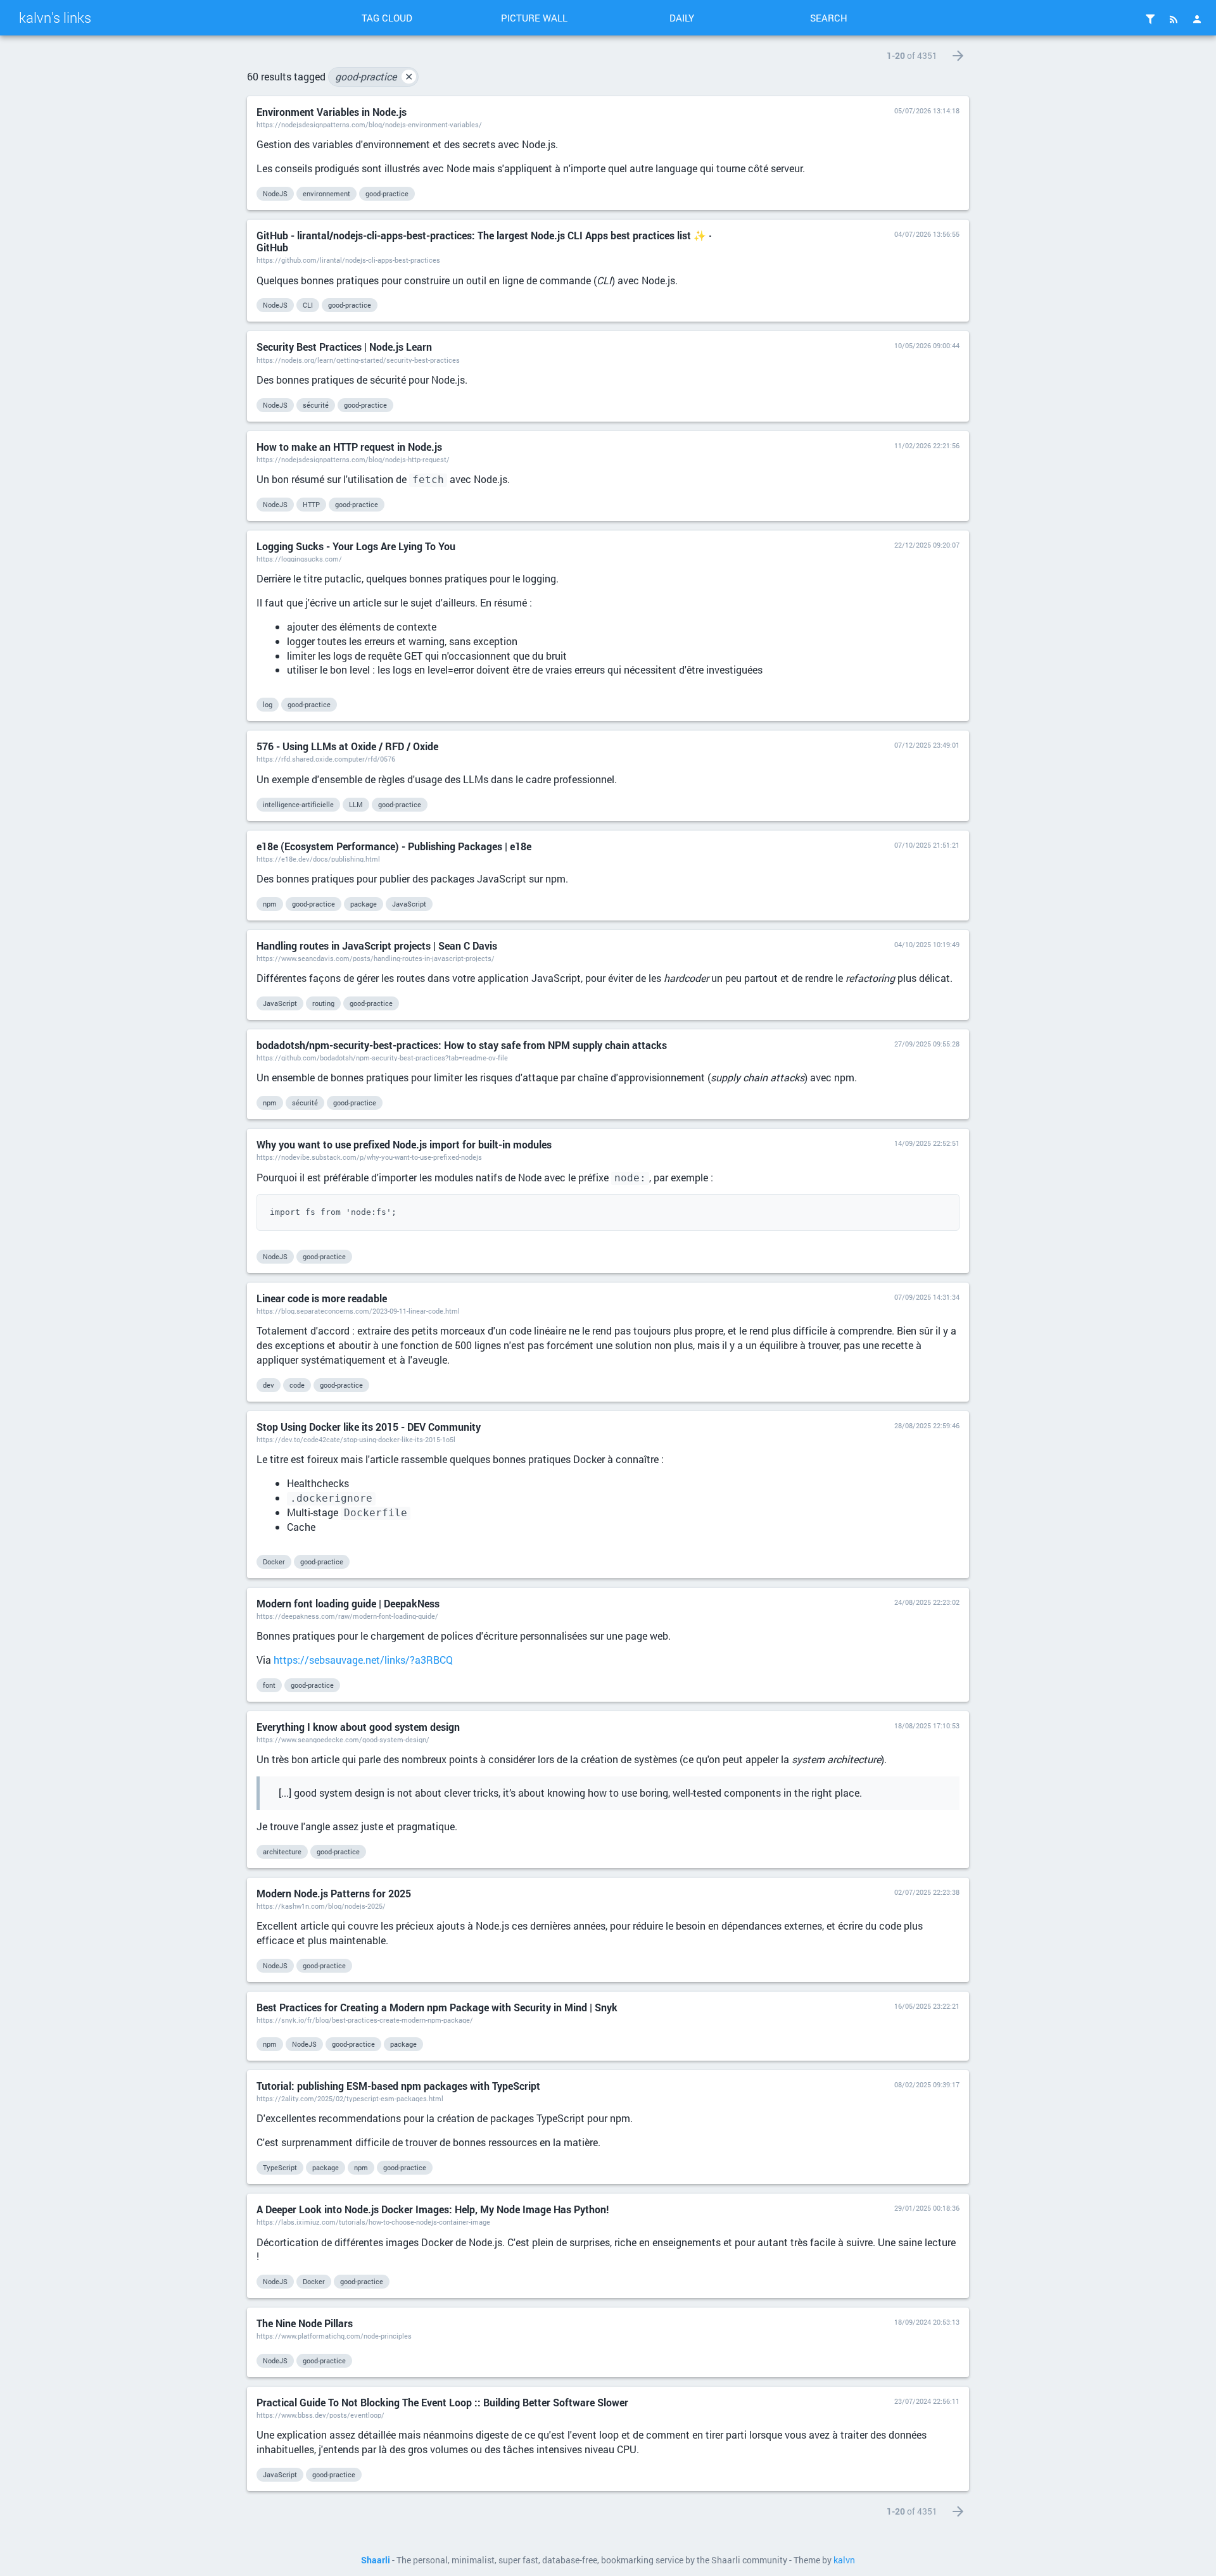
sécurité (316, 405)
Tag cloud (387, 18)
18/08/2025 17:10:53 (927, 1725)
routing (323, 1003)
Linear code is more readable (322, 1298)
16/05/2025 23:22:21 (927, 2006)
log (268, 704)
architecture (282, 1851)
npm (270, 904)
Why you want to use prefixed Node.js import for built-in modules (404, 1144)
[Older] (958, 56)
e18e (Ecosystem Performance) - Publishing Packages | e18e (394, 846)
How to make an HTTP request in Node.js (349, 447)
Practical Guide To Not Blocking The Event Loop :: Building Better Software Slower (442, 2402)
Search (829, 18)
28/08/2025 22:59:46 (927, 1425)
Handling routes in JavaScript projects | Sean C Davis (377, 946)
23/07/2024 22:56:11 (927, 2401)
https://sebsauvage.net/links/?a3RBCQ (363, 1660)
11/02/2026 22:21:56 (927, 445)
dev (269, 1385)
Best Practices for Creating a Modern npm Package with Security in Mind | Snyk (437, 2007)
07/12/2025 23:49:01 (927, 745)
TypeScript (280, 2167)
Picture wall (534, 18)
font (269, 1685)
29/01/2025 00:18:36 (927, 2208)
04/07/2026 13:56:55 (927, 234)
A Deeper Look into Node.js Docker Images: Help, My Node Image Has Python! (433, 2209)
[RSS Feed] (1174, 19)
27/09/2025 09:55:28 (927, 1044)
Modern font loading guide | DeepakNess (348, 1603)
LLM (356, 804)
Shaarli (376, 2560)
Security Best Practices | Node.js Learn (344, 347)
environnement (326, 193)
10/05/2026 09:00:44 (927, 345)
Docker (274, 1561)
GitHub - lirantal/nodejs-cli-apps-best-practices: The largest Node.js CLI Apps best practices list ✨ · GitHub (484, 241)
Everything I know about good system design (358, 1727)
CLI (308, 305)
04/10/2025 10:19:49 (927, 944)
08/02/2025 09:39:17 (927, 2084)
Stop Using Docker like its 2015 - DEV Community (369, 1427)
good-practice (374, 76)
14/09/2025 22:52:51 (927, 1143)
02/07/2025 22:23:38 (927, 1892)
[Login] (1197, 19)
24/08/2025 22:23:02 (927, 1602)
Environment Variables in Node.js (332, 112)
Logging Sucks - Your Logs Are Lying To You (356, 546)
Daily (682, 18)
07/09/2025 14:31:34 (927, 1297)
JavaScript (409, 904)
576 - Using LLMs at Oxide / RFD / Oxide (347, 746)
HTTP (311, 504)
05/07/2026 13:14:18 (927, 110)
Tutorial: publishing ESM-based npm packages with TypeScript (398, 2086)
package (364, 904)
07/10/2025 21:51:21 (927, 845)
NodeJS (275, 193)
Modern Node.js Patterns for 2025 (334, 1893)
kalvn (844, 2560)
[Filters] (1150, 19)
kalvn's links (55, 17)
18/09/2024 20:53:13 (927, 2322)
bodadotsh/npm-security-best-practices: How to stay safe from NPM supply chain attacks (462, 1045)
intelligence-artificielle (298, 804)
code (297, 1385)
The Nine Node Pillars (305, 2323)
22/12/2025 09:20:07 (927, 545)
